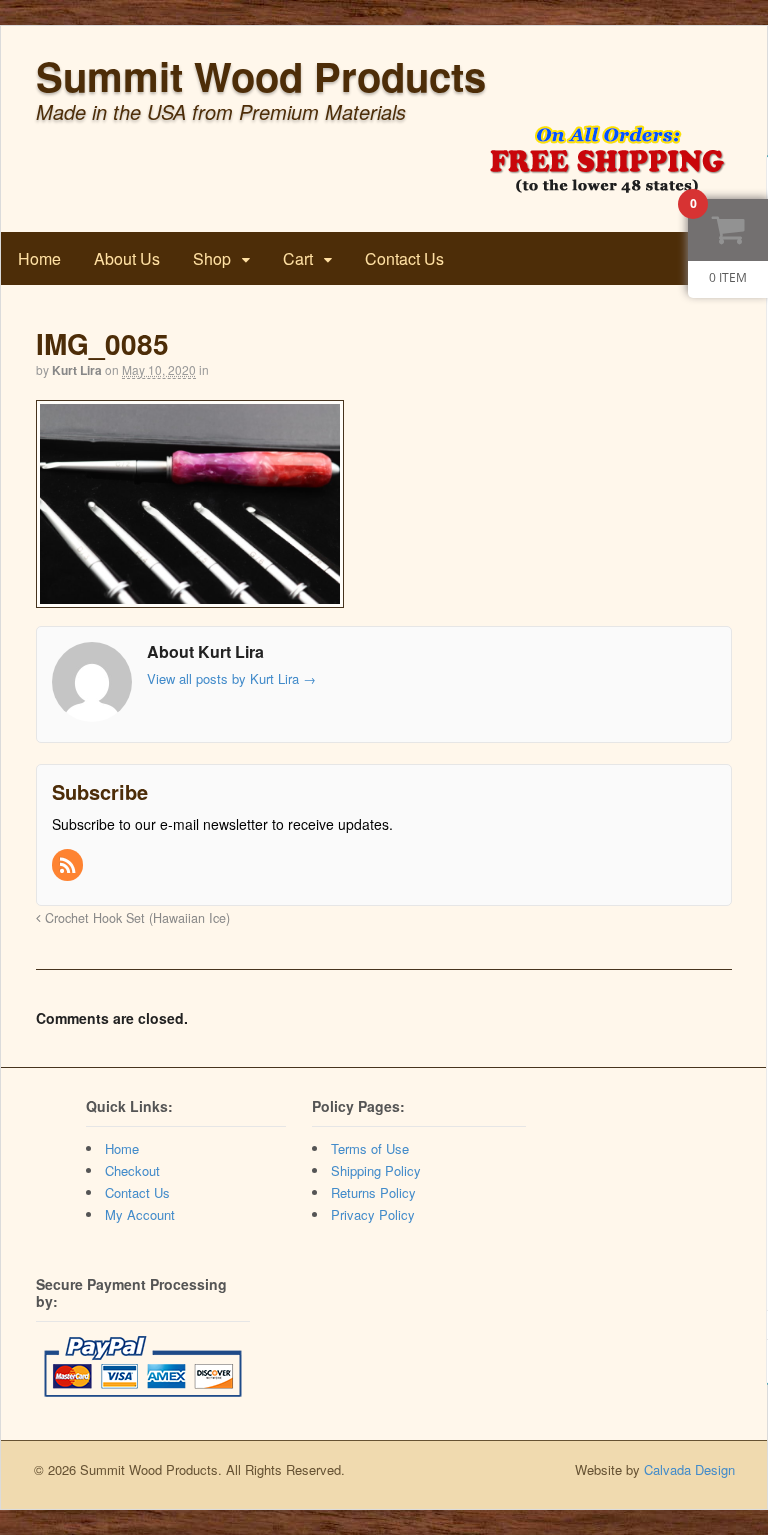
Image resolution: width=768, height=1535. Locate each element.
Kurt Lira (77, 370)
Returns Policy (373, 1192)
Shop (212, 258)
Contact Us (404, 258)
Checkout (132, 1170)
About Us (127, 258)
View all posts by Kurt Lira (231, 678)
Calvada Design (689, 1469)
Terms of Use (370, 1148)
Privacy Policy (373, 1214)
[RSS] (69, 866)
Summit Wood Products (261, 75)
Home (39, 258)
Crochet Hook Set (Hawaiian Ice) (135, 918)
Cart (298, 258)
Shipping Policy (376, 1170)
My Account (140, 1214)
